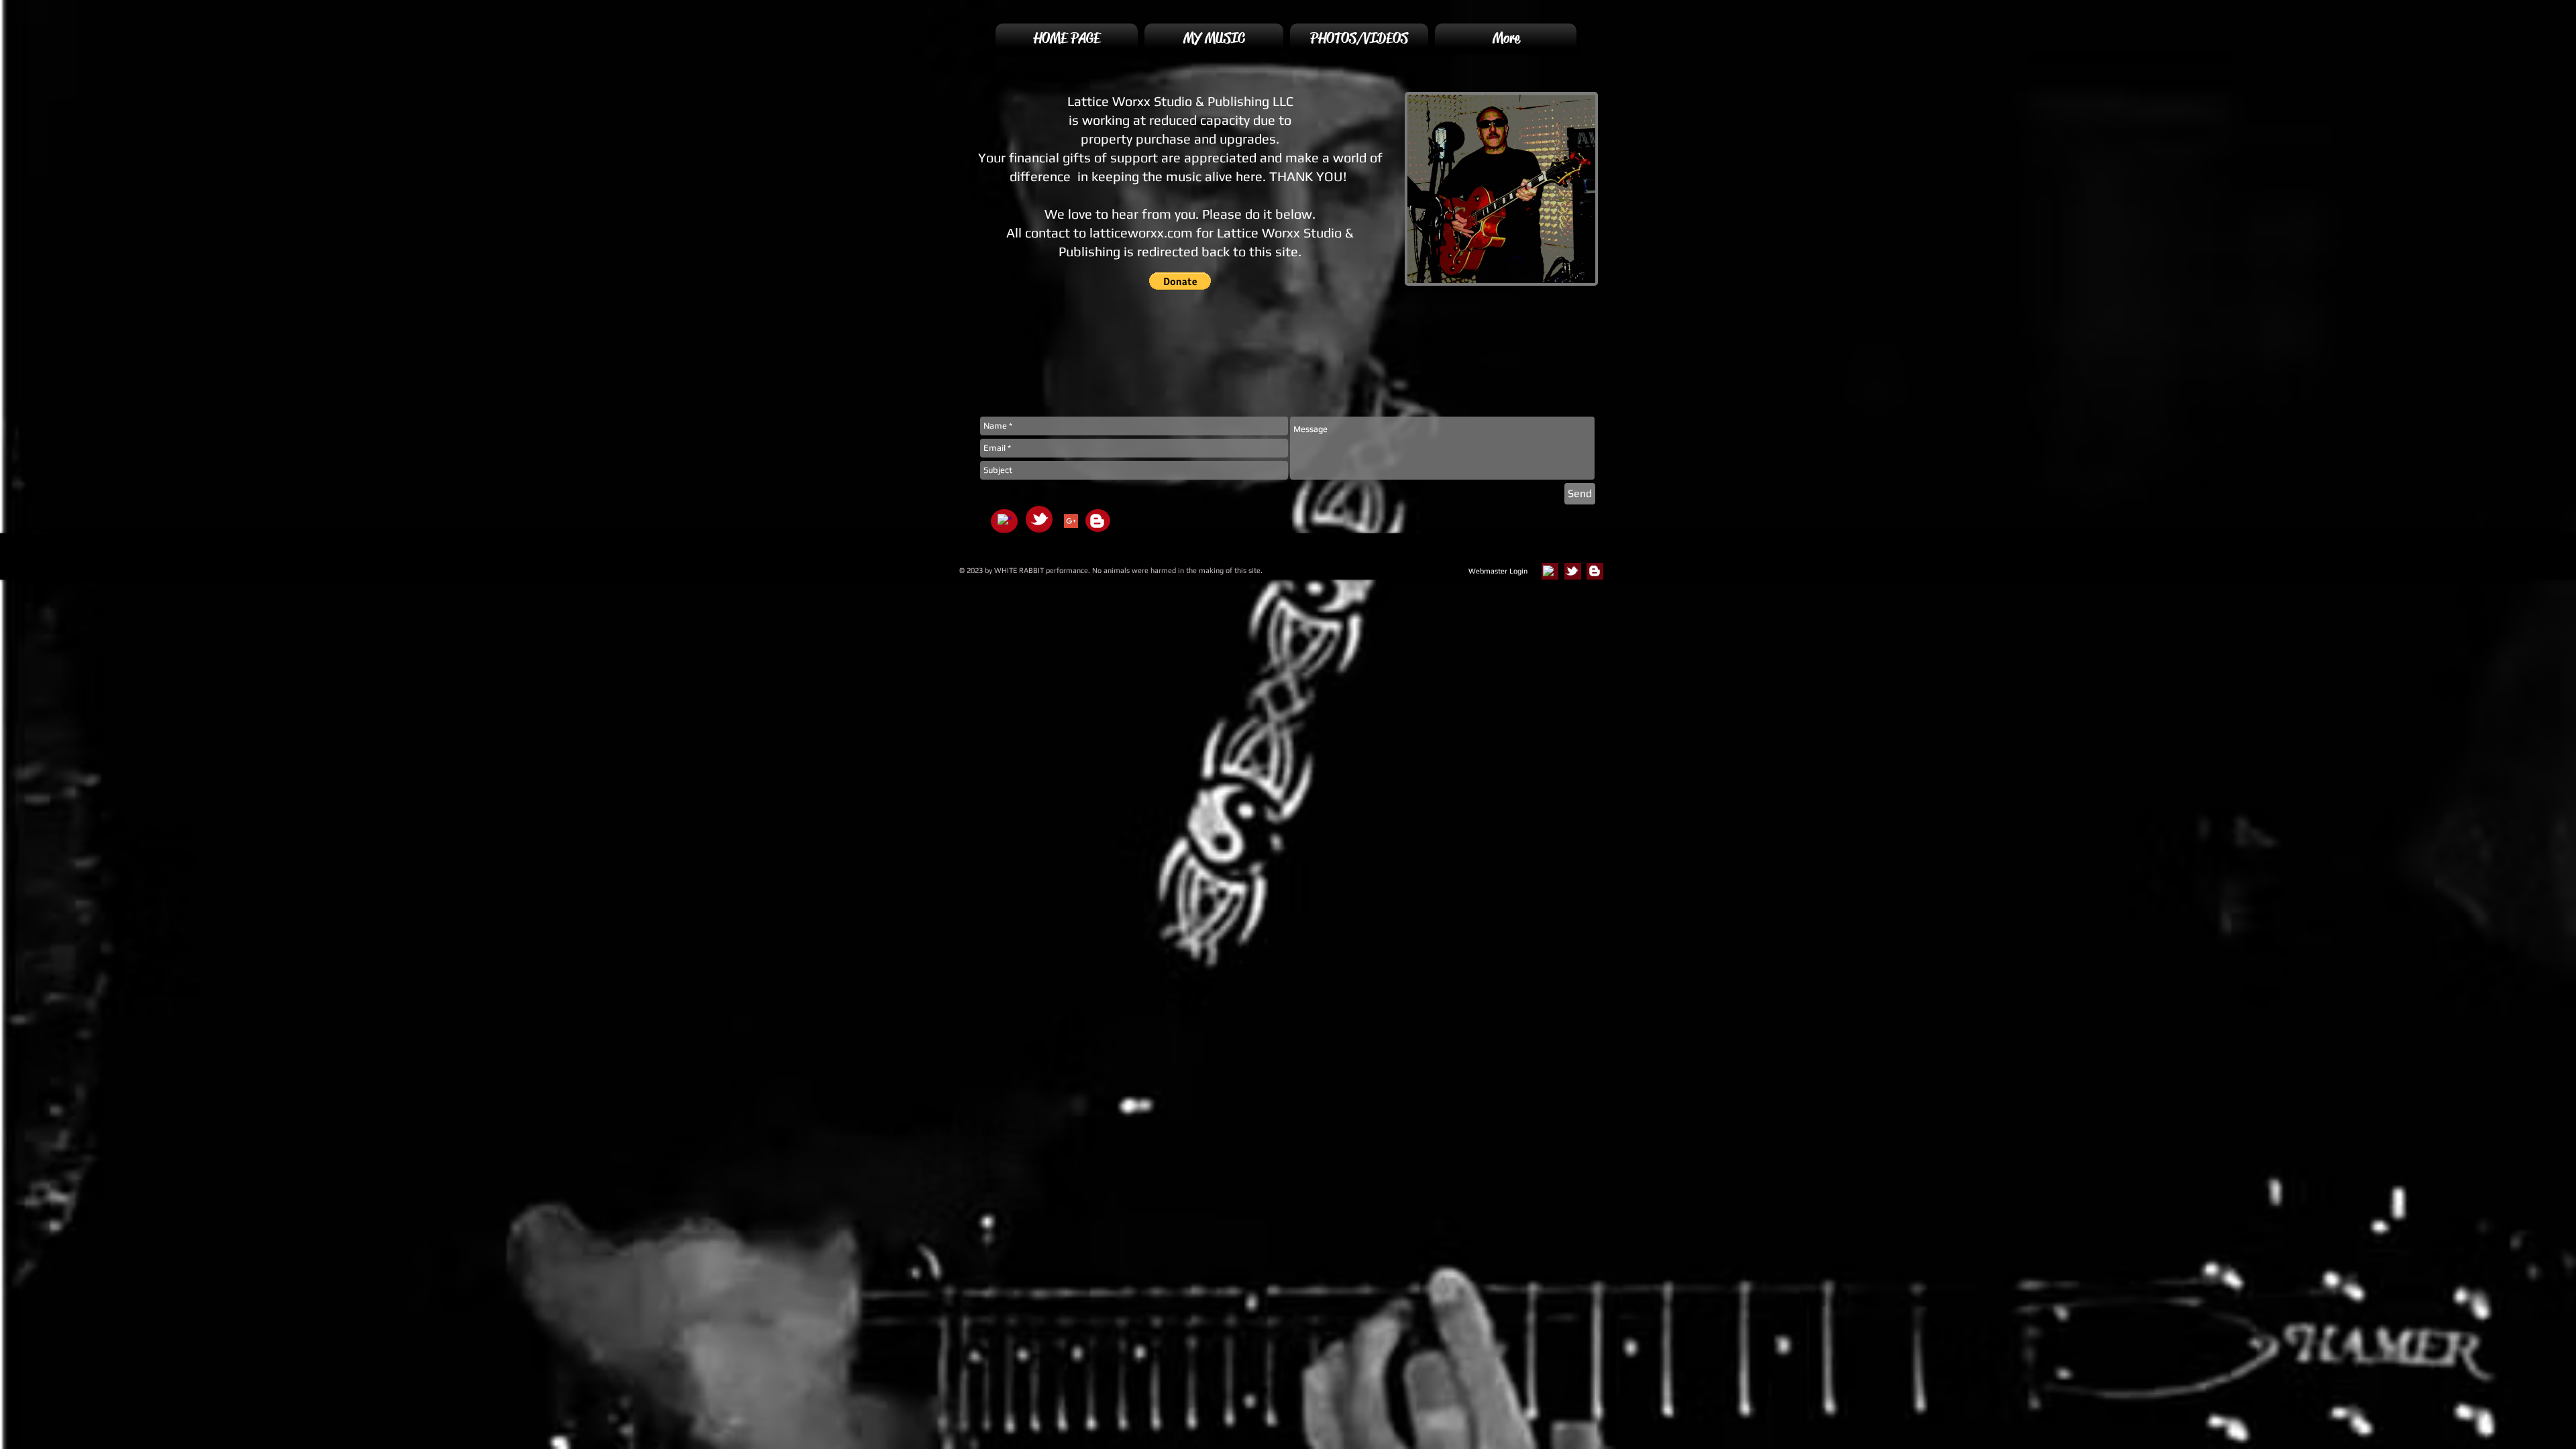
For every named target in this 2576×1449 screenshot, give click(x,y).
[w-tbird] (1039, 519)
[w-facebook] (1005, 521)
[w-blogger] (1097, 521)
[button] (1180, 281)
